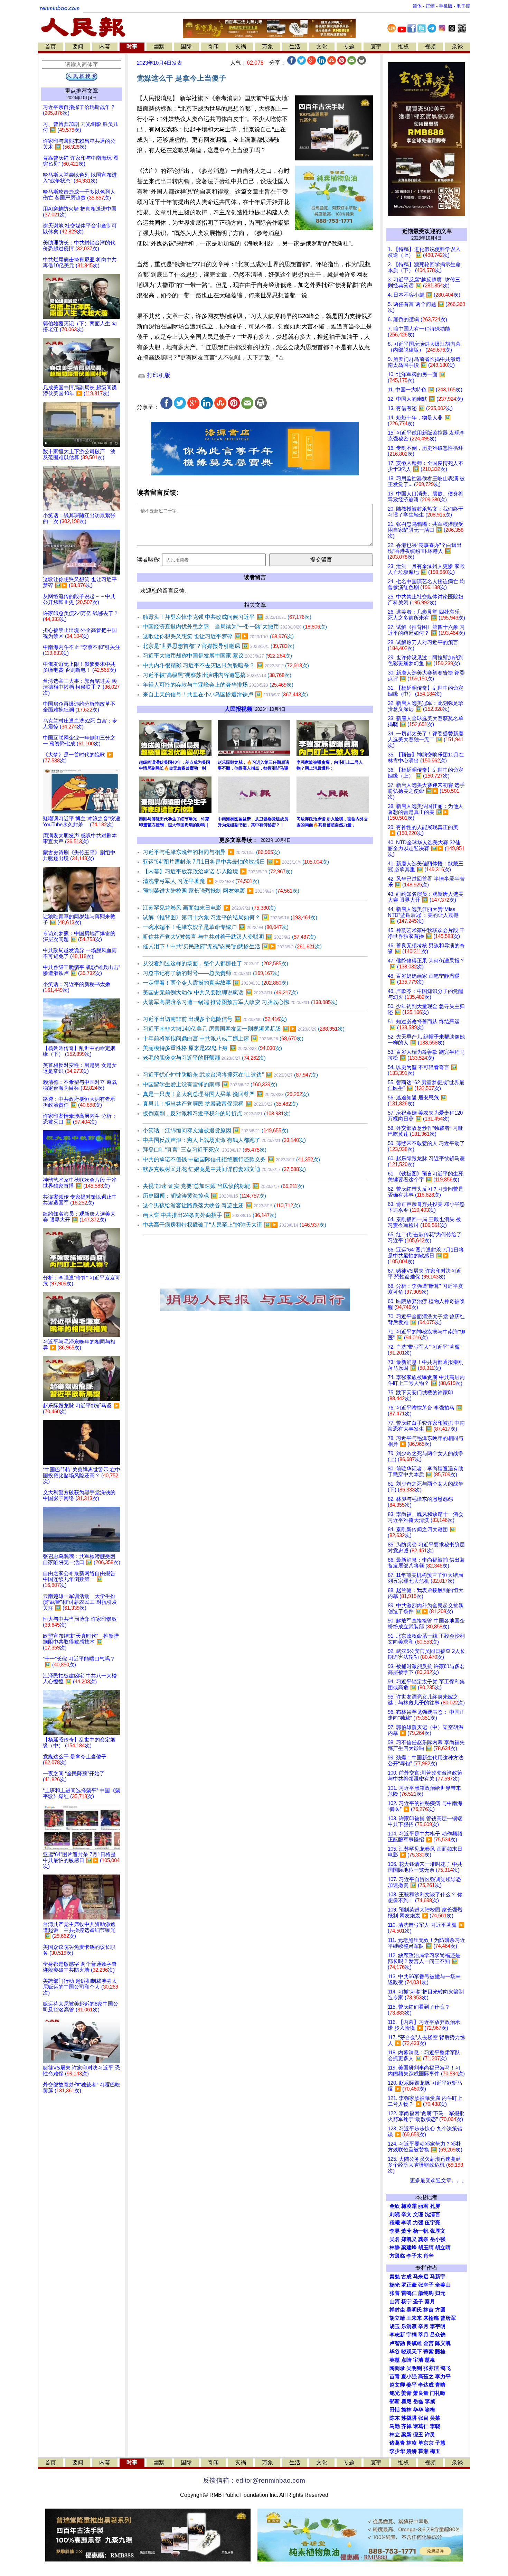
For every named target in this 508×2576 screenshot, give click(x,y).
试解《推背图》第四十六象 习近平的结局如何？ (230, 917)
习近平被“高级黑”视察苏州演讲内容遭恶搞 (217, 675)
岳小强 (438, 2239)
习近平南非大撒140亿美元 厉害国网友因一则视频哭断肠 (244, 1029)
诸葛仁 (421, 2426)
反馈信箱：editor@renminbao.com (254, 2480)
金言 (429, 2343)
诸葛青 (397, 2443)
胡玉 (395, 2326)
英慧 (395, 2360)
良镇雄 (414, 2343)
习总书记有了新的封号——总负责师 (211, 973)
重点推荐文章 (82, 91)
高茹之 (426, 2377)
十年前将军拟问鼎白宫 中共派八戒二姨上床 (223, 1038)
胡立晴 (443, 2248)
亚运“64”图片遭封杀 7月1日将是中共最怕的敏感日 (236, 862)
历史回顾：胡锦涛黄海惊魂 (204, 1196)
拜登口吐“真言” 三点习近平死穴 (205, 1150)
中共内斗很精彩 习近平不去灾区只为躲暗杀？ (226, 665)
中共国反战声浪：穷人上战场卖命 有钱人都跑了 (224, 1140)
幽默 (159, 47)
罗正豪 (409, 2285)
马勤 (395, 2426)
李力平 (443, 2377)
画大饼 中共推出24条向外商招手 (210, 1215)
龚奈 (423, 2239)
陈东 (395, 2418)
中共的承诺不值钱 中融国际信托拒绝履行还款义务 (231, 1159)
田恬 (395, 2410)
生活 (295, 47)
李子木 (414, 2256)
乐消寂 (409, 2326)
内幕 (105, 47)
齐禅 (406, 2426)
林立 (395, 2435)
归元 (440, 2293)
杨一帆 (421, 2231)
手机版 (446, 6)
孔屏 (435, 2206)
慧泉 (430, 2360)
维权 (403, 47)
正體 (430, 6)
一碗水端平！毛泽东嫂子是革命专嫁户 (216, 927)
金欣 (395, 2206)
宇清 (418, 2360)
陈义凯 (443, 2343)
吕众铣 (438, 2335)
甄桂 (440, 2352)
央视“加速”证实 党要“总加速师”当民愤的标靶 (223, 1186)
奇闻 (213, 47)
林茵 (429, 2310)
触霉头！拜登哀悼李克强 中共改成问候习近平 (227, 617)
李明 (406, 2223)
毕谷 (395, 2352)
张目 (423, 2418)
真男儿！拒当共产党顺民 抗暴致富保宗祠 (220, 1104)
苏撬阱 (409, 2418)
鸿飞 (445, 2368)
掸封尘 (397, 2310)
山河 (395, 2301)
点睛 (406, 2360)
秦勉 (395, 2277)
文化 (322, 47)
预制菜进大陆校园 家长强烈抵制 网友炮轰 (221, 891)
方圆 (440, 2310)
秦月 (430, 2301)
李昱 (395, 2231)
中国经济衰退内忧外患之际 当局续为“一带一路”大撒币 (235, 627)
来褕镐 (431, 2318)
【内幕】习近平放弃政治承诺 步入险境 (218, 871)
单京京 (426, 2443)
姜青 (406, 2393)
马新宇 (438, 2277)
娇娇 (412, 2451)
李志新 (397, 2335)
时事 (132, 47)
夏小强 (409, 2377)
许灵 (430, 2435)
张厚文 (438, 2231)
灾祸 (241, 47)
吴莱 (435, 2418)
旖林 (406, 2410)
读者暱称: (149, 560)
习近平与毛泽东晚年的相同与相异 (211, 852)
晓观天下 (412, 2352)
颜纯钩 (426, 2293)
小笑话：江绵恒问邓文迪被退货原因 (215, 1130)
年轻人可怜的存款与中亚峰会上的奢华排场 (218, 685)
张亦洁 (431, 2368)
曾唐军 (448, 2318)
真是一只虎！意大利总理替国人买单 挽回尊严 (226, 1094)
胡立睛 (397, 2318)
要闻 (78, 47)
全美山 (443, 2285)
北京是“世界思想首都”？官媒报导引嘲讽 (219, 646)
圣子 (418, 2301)
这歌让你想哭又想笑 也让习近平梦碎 (218, 636)
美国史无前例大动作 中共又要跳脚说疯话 (220, 992)
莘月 (423, 2335)
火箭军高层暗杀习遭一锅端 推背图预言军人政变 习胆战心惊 (240, 1002)
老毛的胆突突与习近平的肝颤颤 (204, 1058)
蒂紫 (429, 2352)
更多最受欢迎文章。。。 (438, 2180)
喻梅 (430, 2410)
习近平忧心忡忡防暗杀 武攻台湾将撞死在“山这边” (230, 1075)
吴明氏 (414, 2310)
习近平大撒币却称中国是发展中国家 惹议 (217, 656)
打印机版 (158, 375)
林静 (395, 2248)
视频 (430, 47)
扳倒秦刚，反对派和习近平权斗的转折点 (217, 1113)
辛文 (406, 2214)
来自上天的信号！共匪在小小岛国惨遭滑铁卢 (225, 694)
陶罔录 (397, 2368)
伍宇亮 (432, 2223)
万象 (267, 47)
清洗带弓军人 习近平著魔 (201, 881)
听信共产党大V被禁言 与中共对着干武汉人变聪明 (229, 937)
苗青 (395, 2377)
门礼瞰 (438, 2393)
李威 (430, 2401)
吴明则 (414, 2368)
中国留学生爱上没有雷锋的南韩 (210, 1084)
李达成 (426, 2385)
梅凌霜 (409, 2206)
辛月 (423, 2326)
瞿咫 (406, 2401)
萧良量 (421, 2393)
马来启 (421, 2277)
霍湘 (423, 2451)
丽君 (423, 2206)
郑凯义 (409, 2239)
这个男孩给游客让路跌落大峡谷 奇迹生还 (221, 1205)
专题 (349, 47)
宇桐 (412, 2335)
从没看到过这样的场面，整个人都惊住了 (215, 963)
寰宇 (376, 47)
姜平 (412, 2385)
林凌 (412, 2443)
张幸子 (426, 2285)
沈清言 (432, 2214)
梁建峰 (409, 2248)
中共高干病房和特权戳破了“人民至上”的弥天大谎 (234, 1225)
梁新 (406, 2435)
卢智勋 (397, 2343)
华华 (418, 2410)
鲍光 (395, 2393)
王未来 (414, 2318)
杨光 (395, 2285)
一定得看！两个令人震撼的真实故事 (215, 983)
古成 (406, 2277)
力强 (418, 2223)
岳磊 (418, 2401)
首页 (50, 47)
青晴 (440, 2385)
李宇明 (438, 2326)
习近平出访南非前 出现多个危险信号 (215, 1019)
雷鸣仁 (409, 2293)
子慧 (440, 2443)
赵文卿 (397, 2385)
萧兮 (406, 2231)
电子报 (463, 6)
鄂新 (395, 2401)
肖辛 (429, 2256)
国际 (186, 47)
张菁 (395, 2293)
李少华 (397, 2451)
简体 (417, 6)
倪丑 (418, 2435)
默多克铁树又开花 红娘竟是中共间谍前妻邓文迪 (224, 1169)
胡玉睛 (426, 2248)
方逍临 (397, 2256)
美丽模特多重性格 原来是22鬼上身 (212, 1048)
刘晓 (395, 2214)
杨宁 (406, 2301)
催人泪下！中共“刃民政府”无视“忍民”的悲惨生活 (232, 946)
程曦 (395, 2223)
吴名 (395, 2239)
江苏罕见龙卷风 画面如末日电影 (209, 908)
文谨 (418, 2214)
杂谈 (458, 47)
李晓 (435, 2426)
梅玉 (435, 2451)
